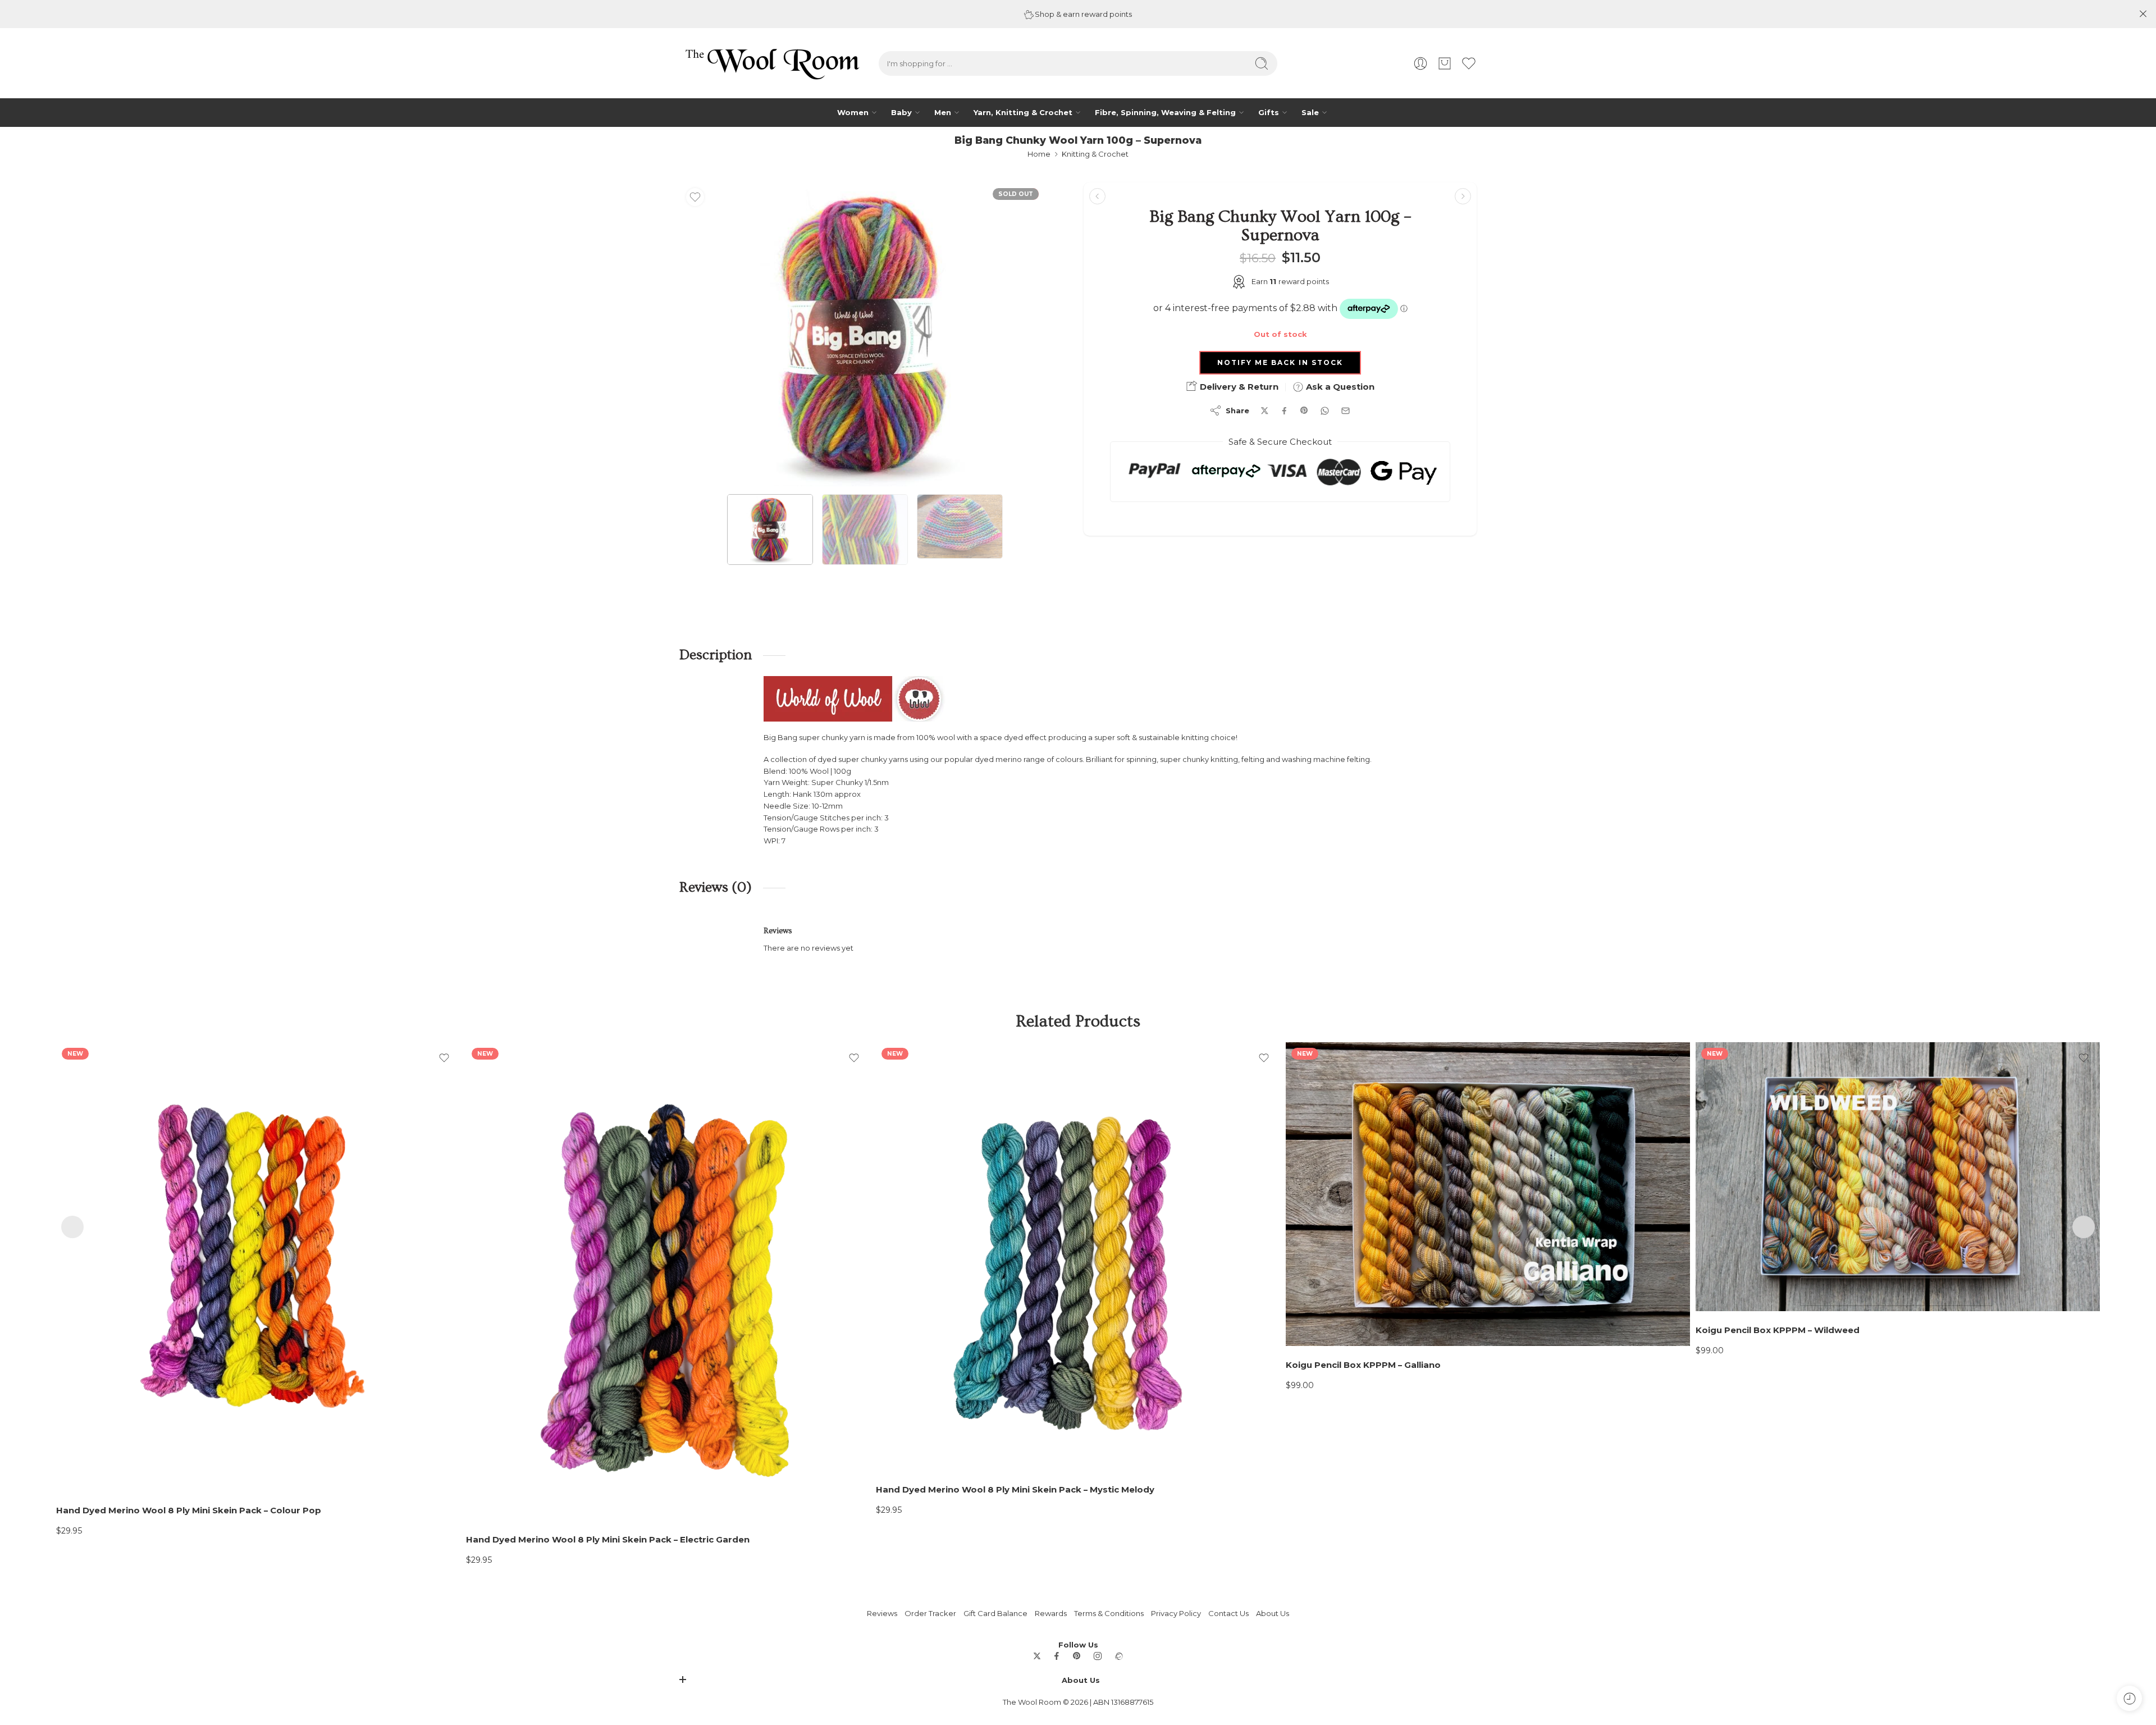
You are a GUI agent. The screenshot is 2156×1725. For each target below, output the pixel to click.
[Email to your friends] (1346, 411)
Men (943, 112)
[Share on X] (1265, 411)
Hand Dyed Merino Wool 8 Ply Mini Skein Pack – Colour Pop (189, 1510)
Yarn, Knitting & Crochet (1023, 112)
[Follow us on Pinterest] (1077, 1656)
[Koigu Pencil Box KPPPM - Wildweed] (1898, 1177)
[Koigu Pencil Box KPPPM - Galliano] (1488, 1194)
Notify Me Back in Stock (1280, 362)
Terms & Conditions (1109, 1613)
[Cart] (1445, 63)
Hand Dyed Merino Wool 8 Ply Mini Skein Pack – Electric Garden (608, 1540)
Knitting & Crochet (1095, 154)
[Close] (2143, 14)
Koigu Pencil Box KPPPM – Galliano (1363, 1365)
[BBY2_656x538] (865, 334)
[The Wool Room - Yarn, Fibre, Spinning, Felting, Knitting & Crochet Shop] (771, 63)
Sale (1310, 112)
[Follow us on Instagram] (1098, 1656)
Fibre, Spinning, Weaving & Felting (1165, 112)
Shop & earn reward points (1082, 14)
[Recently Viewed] (2129, 1698)
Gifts (1269, 112)
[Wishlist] (695, 197)
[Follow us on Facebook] (1057, 1656)
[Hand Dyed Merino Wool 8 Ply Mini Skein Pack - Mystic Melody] (1078, 1256)
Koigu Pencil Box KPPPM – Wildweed (1778, 1330)
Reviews (882, 1613)
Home (1039, 154)
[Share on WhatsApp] (1325, 411)
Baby (901, 112)
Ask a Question (1339, 387)
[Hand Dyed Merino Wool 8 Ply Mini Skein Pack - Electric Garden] (668, 1281)
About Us (1273, 1613)
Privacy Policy (1176, 1613)
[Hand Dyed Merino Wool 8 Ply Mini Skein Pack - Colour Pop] (258, 1267)
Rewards (1051, 1613)
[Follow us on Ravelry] (1118, 1656)
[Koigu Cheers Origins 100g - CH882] (1097, 196)
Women (853, 112)
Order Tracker (930, 1613)
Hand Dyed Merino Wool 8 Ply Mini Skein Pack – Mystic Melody (1015, 1490)
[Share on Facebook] (1284, 411)
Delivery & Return (1238, 387)
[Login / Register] (1420, 63)
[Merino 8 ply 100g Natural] (1463, 196)
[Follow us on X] (1037, 1656)
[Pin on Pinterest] (1304, 410)
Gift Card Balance (995, 1613)
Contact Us (1228, 1613)
